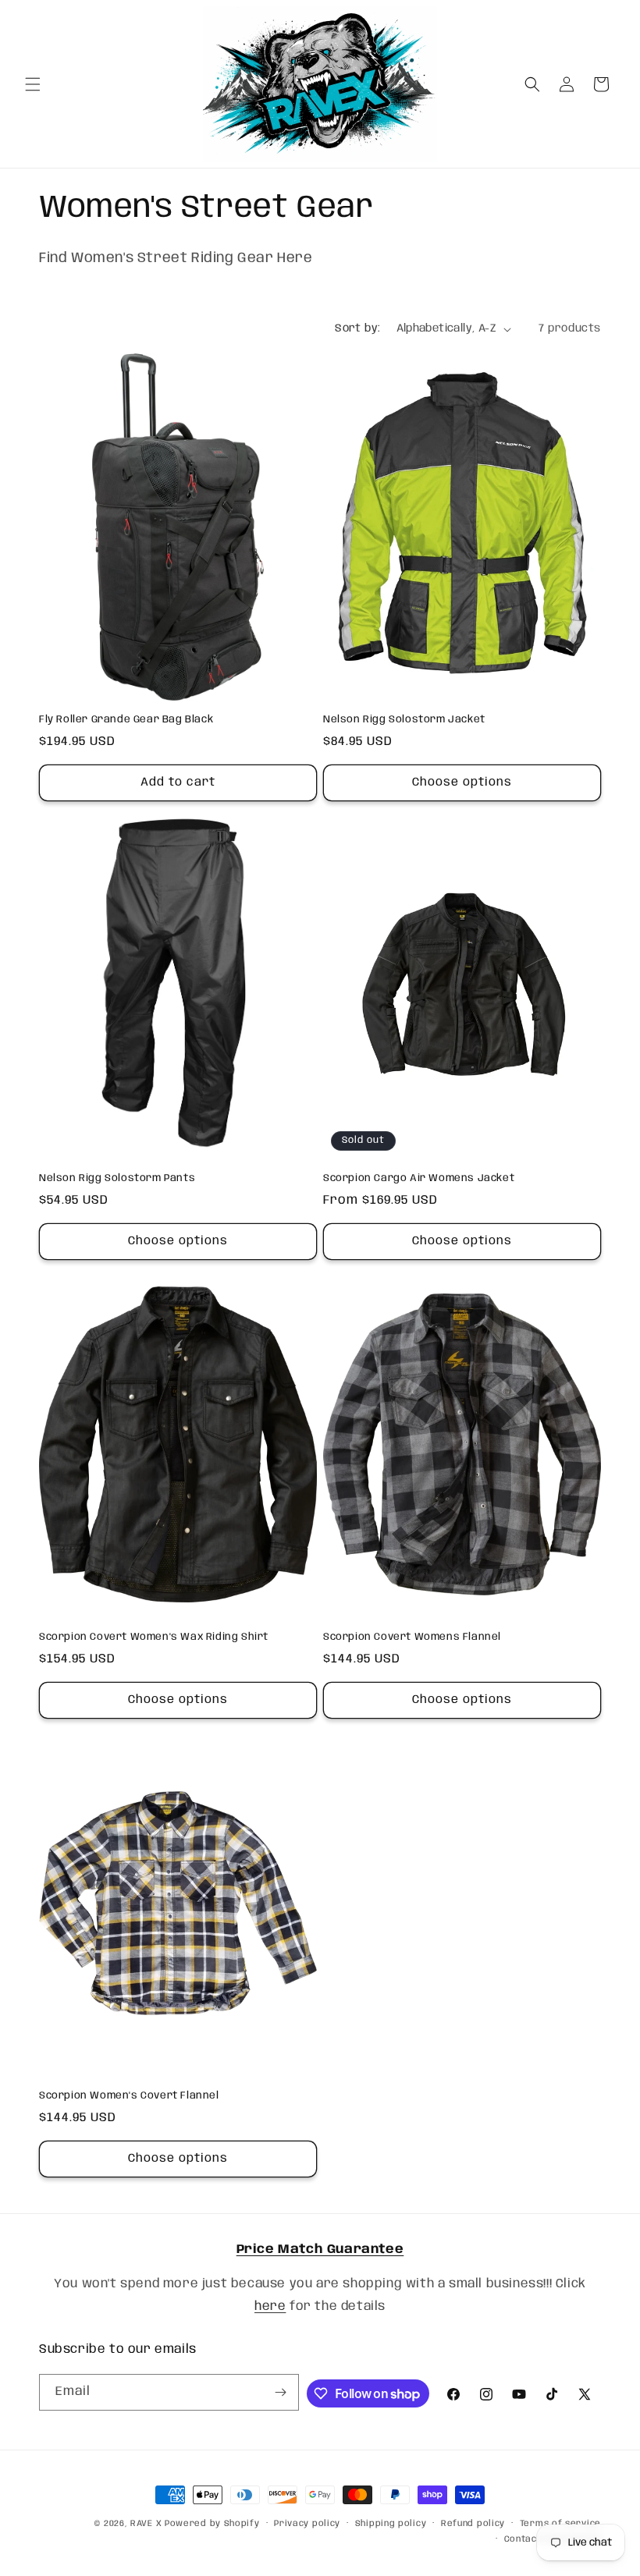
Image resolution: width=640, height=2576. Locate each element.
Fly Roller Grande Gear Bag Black (126, 720)
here (270, 2306)
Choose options (462, 782)
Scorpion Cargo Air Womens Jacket (419, 1178)
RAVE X (146, 2524)
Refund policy (473, 2524)
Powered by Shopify (212, 2524)
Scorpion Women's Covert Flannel (129, 2096)
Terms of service (560, 2524)
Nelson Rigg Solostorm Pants (117, 1178)
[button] (33, 84)
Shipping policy (391, 2524)
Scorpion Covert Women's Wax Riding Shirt (154, 1637)
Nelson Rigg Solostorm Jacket (404, 720)
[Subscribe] (281, 2392)
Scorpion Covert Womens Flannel (412, 1637)
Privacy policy (307, 2524)
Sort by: (357, 328)
